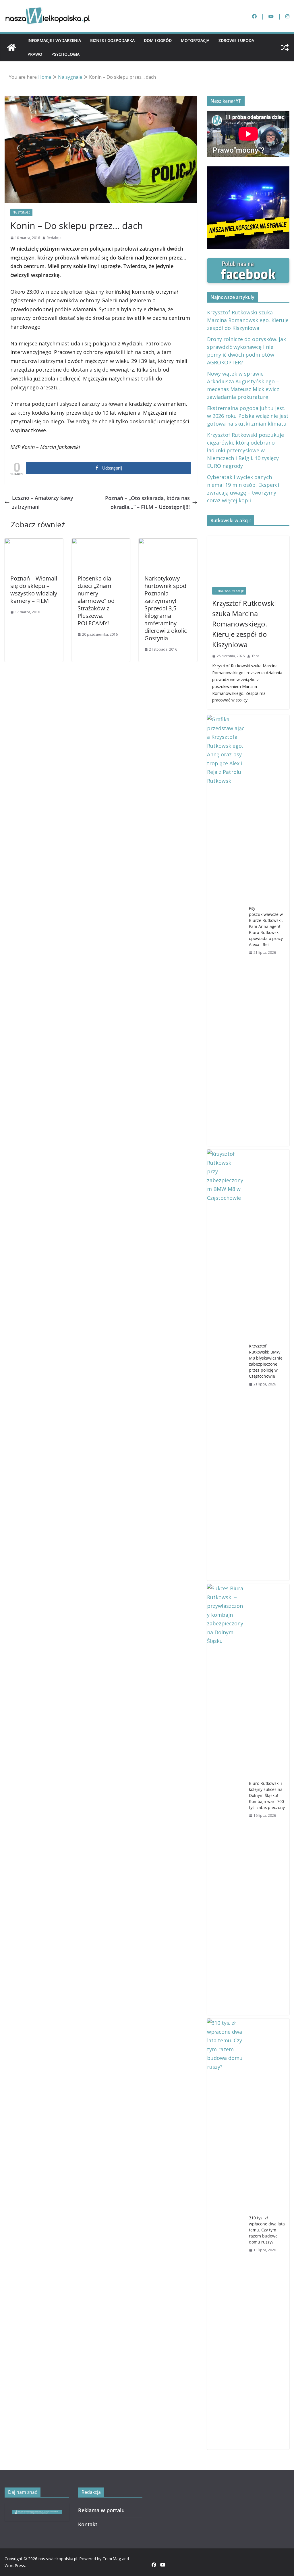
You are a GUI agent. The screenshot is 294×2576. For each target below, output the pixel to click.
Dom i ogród (158, 40)
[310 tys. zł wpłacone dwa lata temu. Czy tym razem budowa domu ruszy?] (226, 2234)
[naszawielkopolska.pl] (11, 47)
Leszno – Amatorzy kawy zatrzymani (43, 502)
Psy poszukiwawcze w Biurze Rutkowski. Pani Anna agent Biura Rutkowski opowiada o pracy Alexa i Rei (266, 926)
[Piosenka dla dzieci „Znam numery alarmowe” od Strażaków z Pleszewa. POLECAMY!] (101, 543)
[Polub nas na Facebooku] (248, 262)
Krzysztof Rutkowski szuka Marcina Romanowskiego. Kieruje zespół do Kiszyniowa (248, 320)
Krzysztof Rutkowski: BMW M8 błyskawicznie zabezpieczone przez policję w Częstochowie (266, 1361)
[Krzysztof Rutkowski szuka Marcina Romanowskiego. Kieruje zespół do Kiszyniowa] (248, 559)
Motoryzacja (195, 40)
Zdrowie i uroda (236, 40)
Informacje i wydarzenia (54, 40)
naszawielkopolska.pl (58, 2559)
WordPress (15, 2566)
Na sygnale (21, 212)
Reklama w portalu (101, 2510)
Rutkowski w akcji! (229, 591)
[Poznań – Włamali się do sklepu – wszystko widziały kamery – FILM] (34, 543)
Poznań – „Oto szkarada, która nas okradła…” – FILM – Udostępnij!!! (147, 502)
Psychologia (65, 54)
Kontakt (88, 2524)
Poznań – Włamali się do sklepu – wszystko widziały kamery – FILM (34, 590)
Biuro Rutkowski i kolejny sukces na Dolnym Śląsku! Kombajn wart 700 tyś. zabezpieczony (267, 1795)
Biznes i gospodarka (112, 40)
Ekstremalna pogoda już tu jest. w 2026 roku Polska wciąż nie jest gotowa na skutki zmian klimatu (248, 416)
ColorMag (112, 2559)
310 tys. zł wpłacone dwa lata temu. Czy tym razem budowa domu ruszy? (267, 2230)
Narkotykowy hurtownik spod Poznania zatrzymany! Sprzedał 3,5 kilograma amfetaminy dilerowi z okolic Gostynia (166, 608)
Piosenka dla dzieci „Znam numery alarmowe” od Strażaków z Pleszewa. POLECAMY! (96, 601)
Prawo (35, 54)
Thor (255, 656)
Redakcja (54, 238)
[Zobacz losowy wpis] (285, 47)
